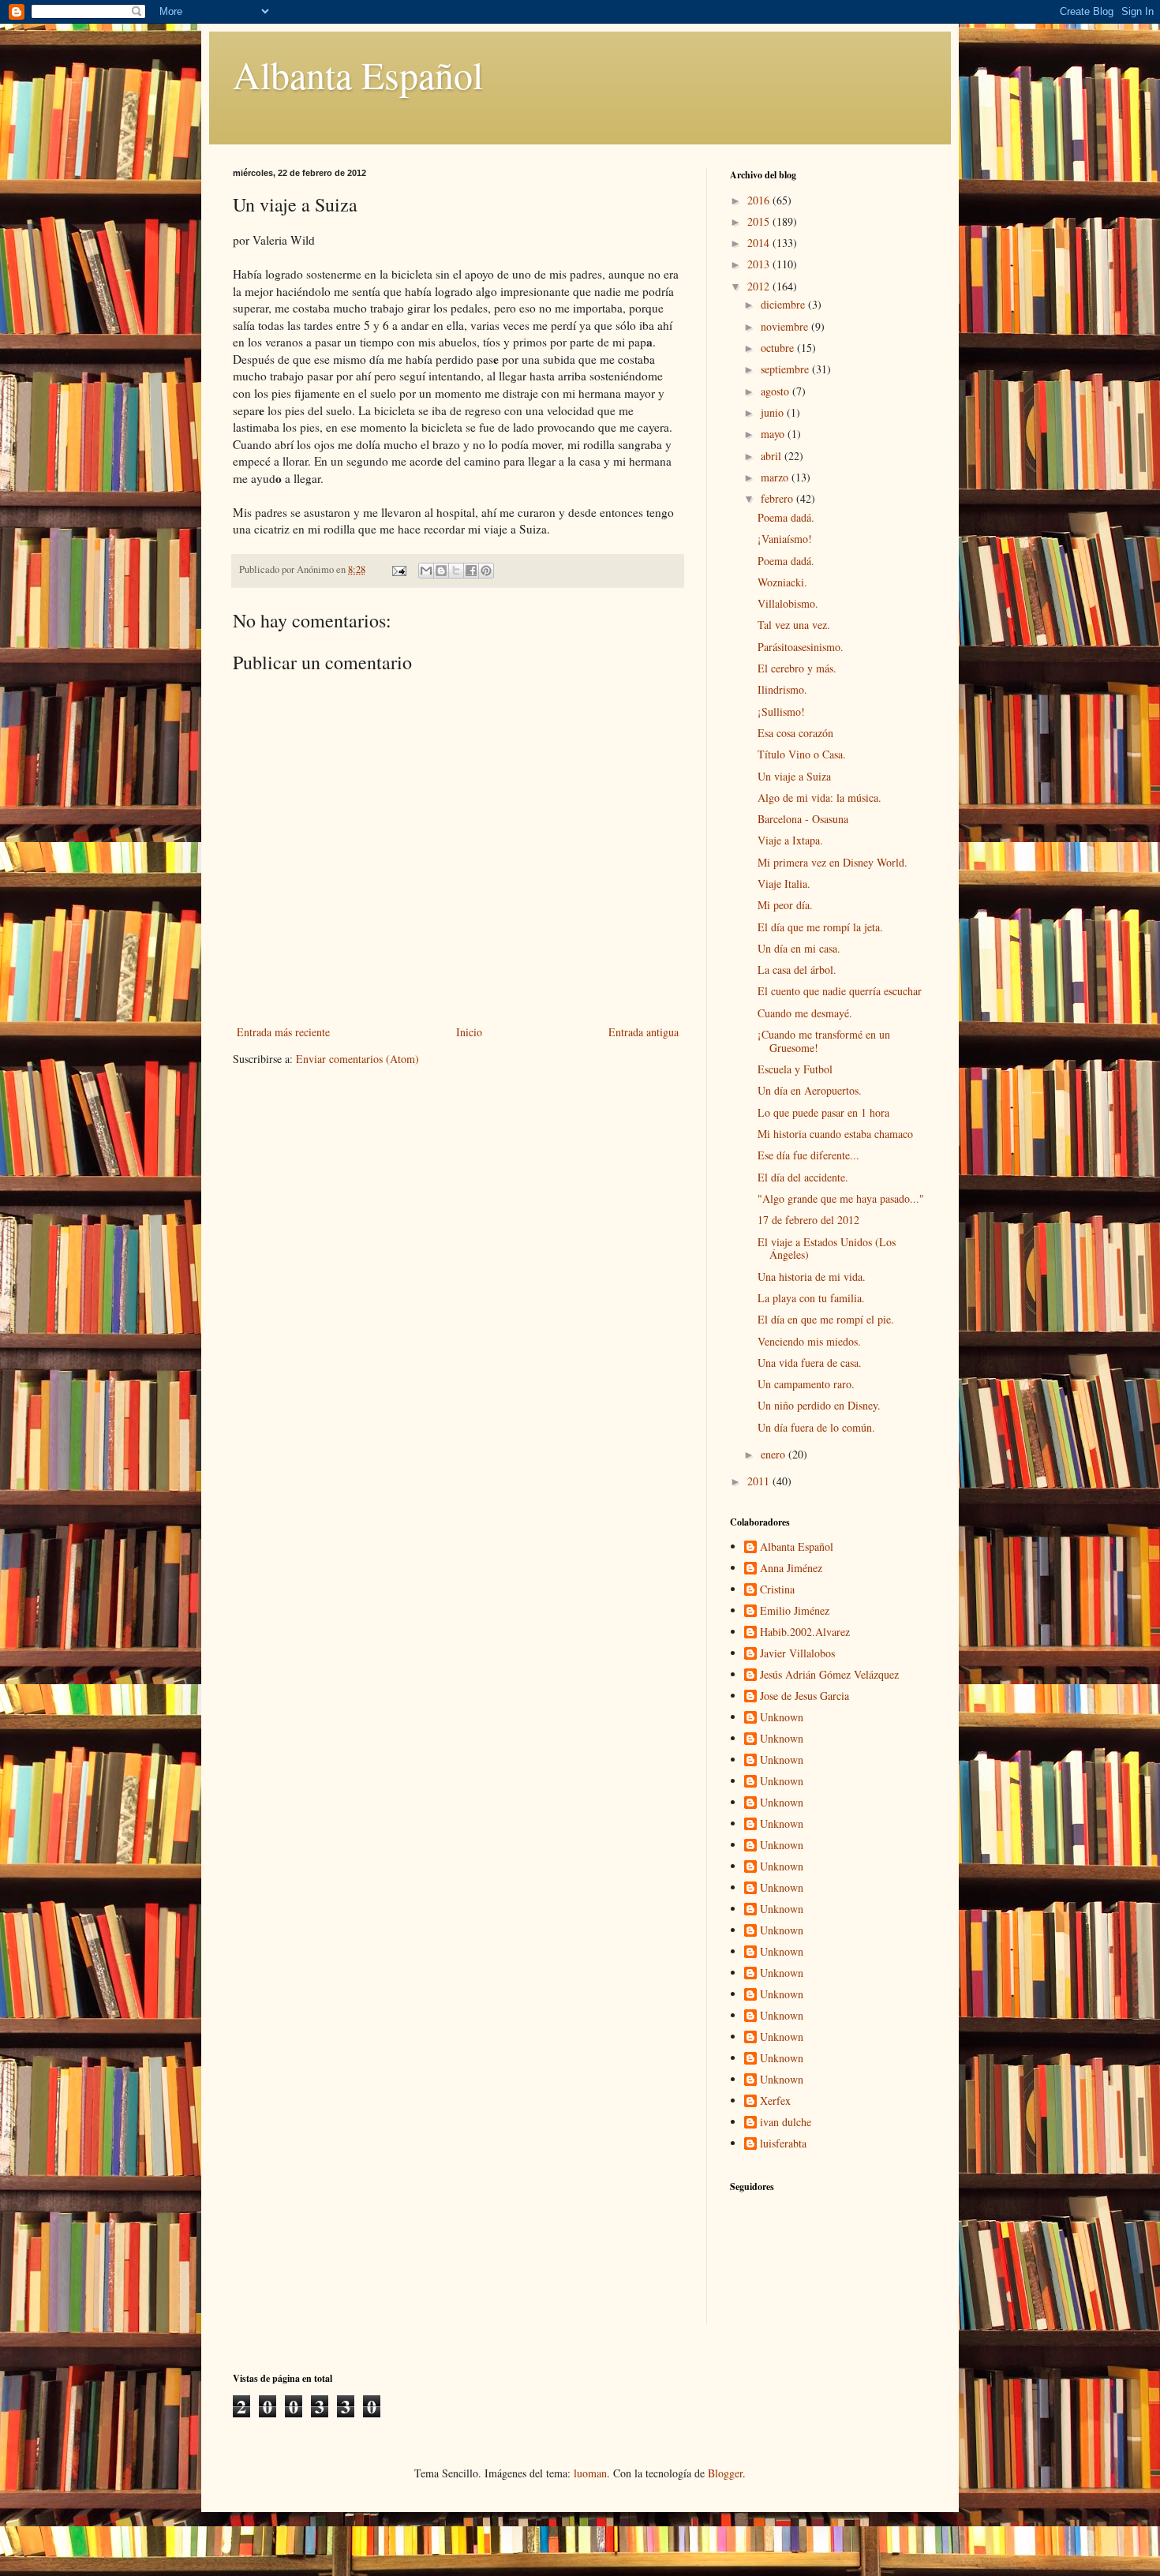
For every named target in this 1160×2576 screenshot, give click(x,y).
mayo (774, 434)
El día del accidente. (803, 1177)
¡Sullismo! (781, 711)
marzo (776, 477)
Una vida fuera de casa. (810, 1363)
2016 (760, 200)
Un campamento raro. (806, 1384)
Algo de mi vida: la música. (819, 798)
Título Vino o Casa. (802, 754)
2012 (760, 286)
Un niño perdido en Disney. (819, 1405)
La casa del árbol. (797, 970)
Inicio (469, 1032)
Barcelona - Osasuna (803, 819)
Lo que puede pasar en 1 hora (823, 1112)
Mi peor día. (785, 905)
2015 (760, 221)
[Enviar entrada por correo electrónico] (398, 569)
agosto (776, 391)
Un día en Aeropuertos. (810, 1090)
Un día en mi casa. (799, 948)
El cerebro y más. (797, 668)
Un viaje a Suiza (794, 776)
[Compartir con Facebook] (471, 571)
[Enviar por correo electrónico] (426, 571)
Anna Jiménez (791, 1569)
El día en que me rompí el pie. (826, 1319)
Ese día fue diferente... (808, 1155)
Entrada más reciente (283, 1032)
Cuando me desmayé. (805, 1013)
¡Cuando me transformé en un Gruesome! (824, 1041)
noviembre (786, 326)
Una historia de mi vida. (812, 1277)
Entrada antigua (644, 1032)
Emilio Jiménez (795, 1611)
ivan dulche (786, 2123)
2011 (760, 1481)
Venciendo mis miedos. (809, 1341)
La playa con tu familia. (811, 1298)
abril (773, 456)
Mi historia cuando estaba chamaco (835, 1134)
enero (775, 1454)
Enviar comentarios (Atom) (357, 1059)
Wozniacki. (782, 582)
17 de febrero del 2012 (808, 1220)
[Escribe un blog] (441, 571)
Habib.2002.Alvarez (805, 1632)
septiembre (786, 369)
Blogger (725, 2473)
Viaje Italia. (784, 884)
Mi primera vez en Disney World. (833, 862)
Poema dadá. (786, 517)
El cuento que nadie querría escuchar (840, 991)
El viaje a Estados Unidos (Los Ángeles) (827, 1249)
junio (774, 412)
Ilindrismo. (782, 689)
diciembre (784, 304)
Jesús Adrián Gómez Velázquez (829, 1675)
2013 (760, 264)
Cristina (777, 1590)
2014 (760, 243)
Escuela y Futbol (795, 1069)
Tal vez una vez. (794, 625)
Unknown (782, 1718)
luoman (590, 2473)
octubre (779, 348)
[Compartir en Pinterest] (486, 571)
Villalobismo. (788, 603)
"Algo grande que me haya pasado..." (841, 1198)
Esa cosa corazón (795, 733)
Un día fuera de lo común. (816, 1427)
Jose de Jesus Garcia (805, 1696)
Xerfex (775, 2101)
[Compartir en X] (456, 571)
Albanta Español (358, 74)
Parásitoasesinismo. (801, 647)
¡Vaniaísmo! (785, 539)
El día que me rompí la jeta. (820, 927)
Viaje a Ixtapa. (790, 840)
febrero (778, 498)
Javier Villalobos (797, 1654)
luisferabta (783, 2144)
